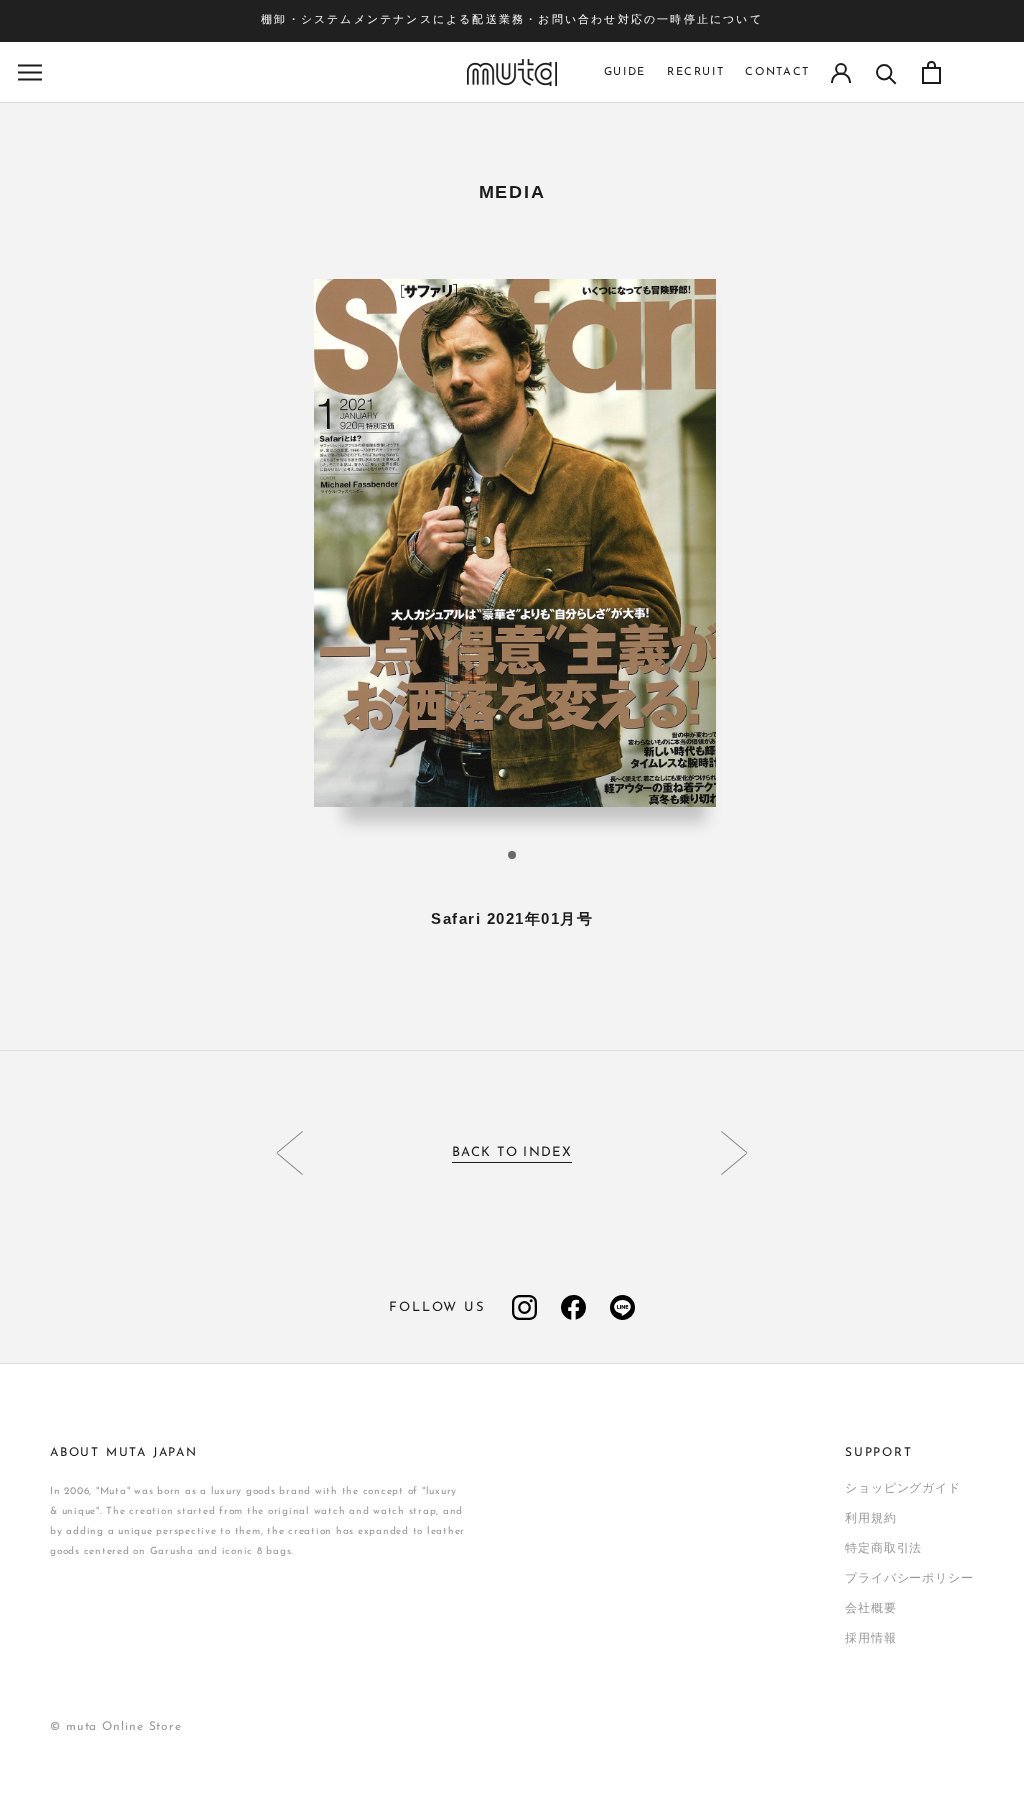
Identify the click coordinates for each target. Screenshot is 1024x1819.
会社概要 (871, 1609)
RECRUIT (696, 72)
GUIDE (625, 72)
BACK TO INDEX (512, 1152)
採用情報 (871, 1639)
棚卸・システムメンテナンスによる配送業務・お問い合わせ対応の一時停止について (512, 20)
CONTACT (777, 72)
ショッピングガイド (903, 1489)
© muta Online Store (116, 1727)
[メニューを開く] (30, 72)
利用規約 (871, 1519)
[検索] (886, 72)
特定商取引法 (883, 1549)
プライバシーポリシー (909, 1579)
